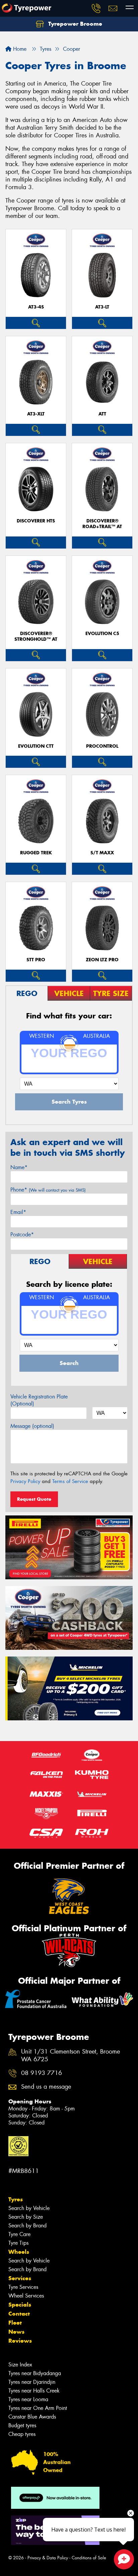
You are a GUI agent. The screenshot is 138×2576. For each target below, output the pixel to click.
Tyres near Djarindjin (32, 2382)
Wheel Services (26, 2296)
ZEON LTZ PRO (102, 960)
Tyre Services (23, 2287)
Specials (20, 2305)
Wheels (19, 2252)
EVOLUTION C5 (102, 634)
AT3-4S (36, 307)
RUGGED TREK (36, 853)
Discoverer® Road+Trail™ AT (102, 524)
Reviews (20, 2341)
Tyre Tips (18, 2243)
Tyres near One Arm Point (38, 2408)
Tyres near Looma (28, 2399)
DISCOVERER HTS (36, 521)
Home (19, 49)
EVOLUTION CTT (36, 746)
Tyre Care (19, 2234)
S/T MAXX (102, 853)
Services (20, 2278)
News (16, 2332)
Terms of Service (70, 1481)
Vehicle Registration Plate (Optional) (39, 1400)
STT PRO (36, 960)
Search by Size (26, 2217)
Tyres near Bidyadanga (35, 2373)
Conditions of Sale (89, 2558)
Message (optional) (32, 1426)
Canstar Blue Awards (32, 2417)
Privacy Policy (25, 1481)
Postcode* (22, 1235)
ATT (102, 414)
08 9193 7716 (42, 2073)
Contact (19, 2314)
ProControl (102, 746)
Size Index (20, 2365)
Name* (19, 1167)
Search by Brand (27, 2226)
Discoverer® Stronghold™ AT (36, 636)
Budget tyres (22, 2425)
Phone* (48, 1190)
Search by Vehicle (29, 2208)
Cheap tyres (22, 2434)
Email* (18, 1212)
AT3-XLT (36, 414)
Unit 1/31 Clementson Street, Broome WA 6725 (71, 2056)
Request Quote (34, 1499)
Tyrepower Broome (74, 24)
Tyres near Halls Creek (34, 2391)
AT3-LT (102, 307)
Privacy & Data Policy (48, 2558)
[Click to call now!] (96, 8)
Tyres (16, 2199)
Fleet (15, 2323)
